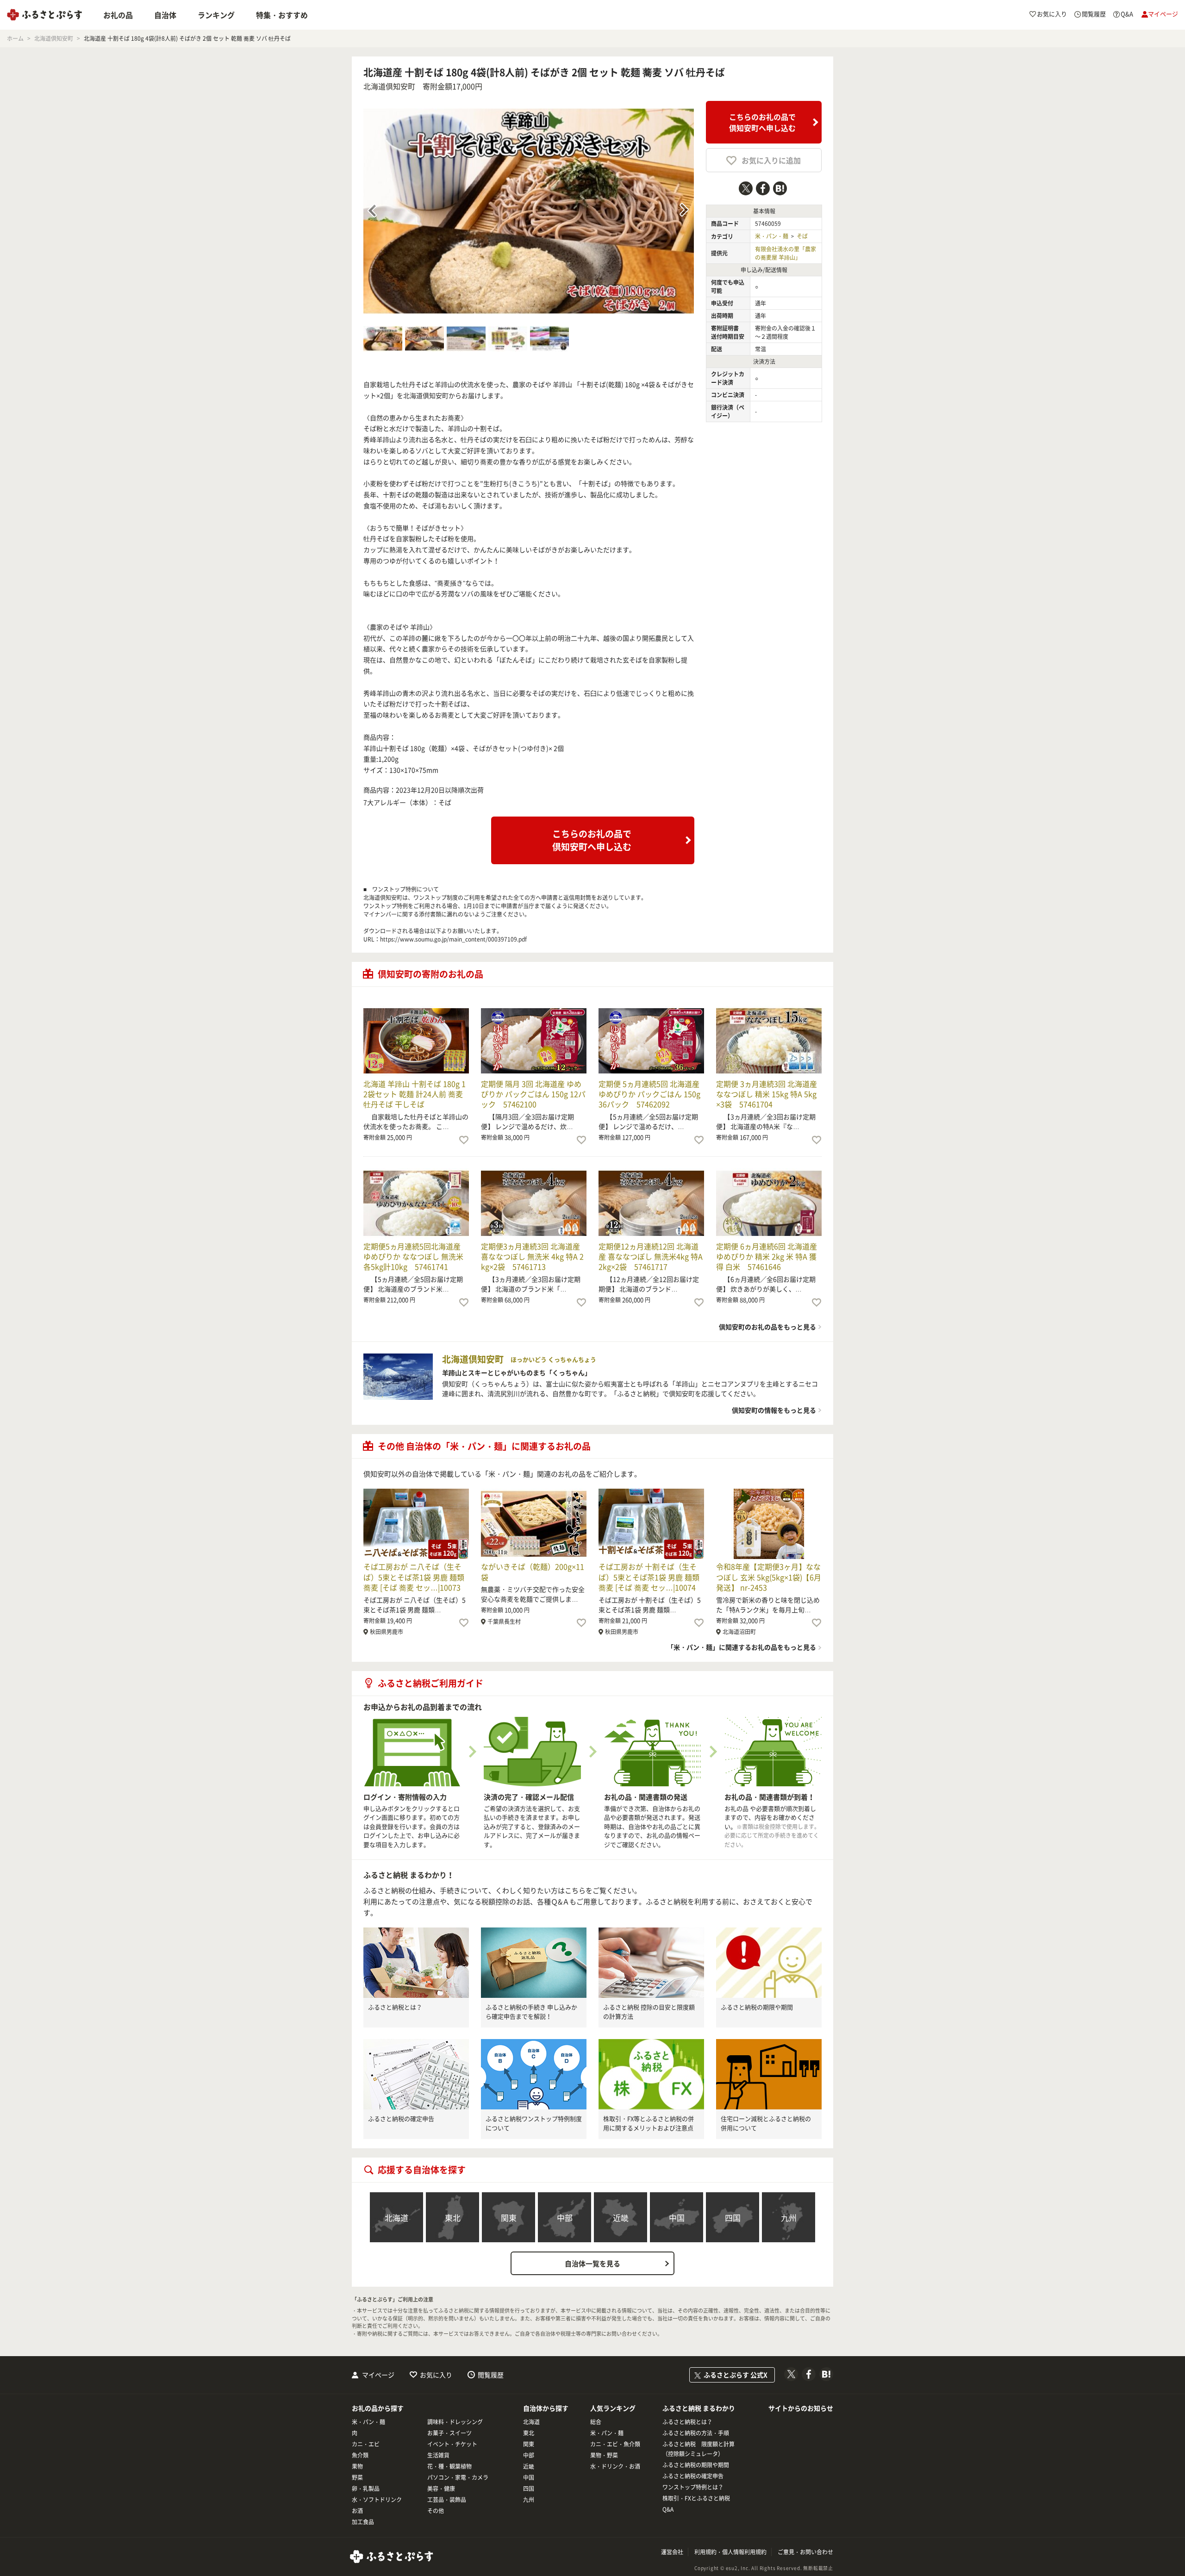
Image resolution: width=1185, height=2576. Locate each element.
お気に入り (436, 2375)
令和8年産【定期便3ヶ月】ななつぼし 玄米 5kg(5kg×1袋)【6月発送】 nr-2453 (769, 1577)
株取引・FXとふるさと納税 (696, 2498)
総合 (596, 2422)
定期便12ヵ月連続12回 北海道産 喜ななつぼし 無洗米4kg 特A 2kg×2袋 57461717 (651, 1257)
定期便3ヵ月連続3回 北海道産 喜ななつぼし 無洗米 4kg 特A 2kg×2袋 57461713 (532, 1257)
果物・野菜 (604, 2455)
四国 (733, 2217)
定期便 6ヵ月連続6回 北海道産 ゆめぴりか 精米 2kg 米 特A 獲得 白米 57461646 (767, 1257)
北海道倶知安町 (389, 86)
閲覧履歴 (491, 2375)
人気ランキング (613, 2408)
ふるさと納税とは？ (395, 2007)
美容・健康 (441, 2489)
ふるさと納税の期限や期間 (757, 2007)
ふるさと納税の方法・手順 (696, 2433)
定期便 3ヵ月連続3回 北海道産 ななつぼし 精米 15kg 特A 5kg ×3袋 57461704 (767, 1094)
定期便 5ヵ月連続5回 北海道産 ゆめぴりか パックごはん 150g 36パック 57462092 (649, 1094)
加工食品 (363, 2522)
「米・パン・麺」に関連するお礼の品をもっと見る (742, 1647)
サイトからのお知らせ (801, 2408)
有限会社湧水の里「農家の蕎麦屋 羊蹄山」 (786, 253)
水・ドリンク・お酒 (615, 2466)
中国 (677, 2217)
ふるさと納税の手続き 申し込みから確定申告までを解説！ (531, 2012)
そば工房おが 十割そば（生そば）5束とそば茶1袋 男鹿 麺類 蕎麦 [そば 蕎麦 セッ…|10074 (649, 1577)
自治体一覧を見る (592, 2264)
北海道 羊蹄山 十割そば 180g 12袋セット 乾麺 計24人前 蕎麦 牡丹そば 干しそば (415, 1094)
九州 (789, 2217)
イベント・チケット (452, 2444)
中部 (565, 2217)
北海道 (396, 2217)
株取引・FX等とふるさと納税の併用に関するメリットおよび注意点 (649, 2123)
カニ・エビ (366, 2444)
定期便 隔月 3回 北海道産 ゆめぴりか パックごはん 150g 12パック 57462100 (533, 1094)
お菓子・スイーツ (449, 2433)
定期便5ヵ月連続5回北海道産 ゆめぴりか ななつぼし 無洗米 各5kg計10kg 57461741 (413, 1257)
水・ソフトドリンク (377, 2500)
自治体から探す (546, 2408)
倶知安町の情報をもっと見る (774, 1410)
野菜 (357, 2477)
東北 (453, 2217)
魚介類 (360, 2455)
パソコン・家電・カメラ (458, 2477)
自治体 (165, 15)
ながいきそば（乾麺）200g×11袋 (533, 1572)
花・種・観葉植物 (449, 2466)
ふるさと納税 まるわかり (699, 2408)
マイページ (378, 2375)
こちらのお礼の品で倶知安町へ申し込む (762, 122)
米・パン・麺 (772, 236)
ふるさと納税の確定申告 (401, 2118)
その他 (436, 2511)
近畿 (621, 2217)
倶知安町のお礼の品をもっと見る (767, 1327)
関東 (509, 2217)
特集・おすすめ (282, 15)
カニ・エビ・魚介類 (615, 2444)
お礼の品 (118, 15)
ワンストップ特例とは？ (693, 2487)
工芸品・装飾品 (447, 2500)
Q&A (668, 2509)
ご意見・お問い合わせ (805, 2552)
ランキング (216, 15)
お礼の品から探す (378, 2408)
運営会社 (672, 2552)
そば (802, 236)
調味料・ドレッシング (455, 2422)
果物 (357, 2466)
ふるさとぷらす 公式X (736, 2375)
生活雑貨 (438, 2455)
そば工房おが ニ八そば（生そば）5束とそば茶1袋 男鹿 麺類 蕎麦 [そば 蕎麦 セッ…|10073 (414, 1577)
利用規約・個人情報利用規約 (730, 2552)
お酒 (357, 2511)
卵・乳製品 (366, 2489)
